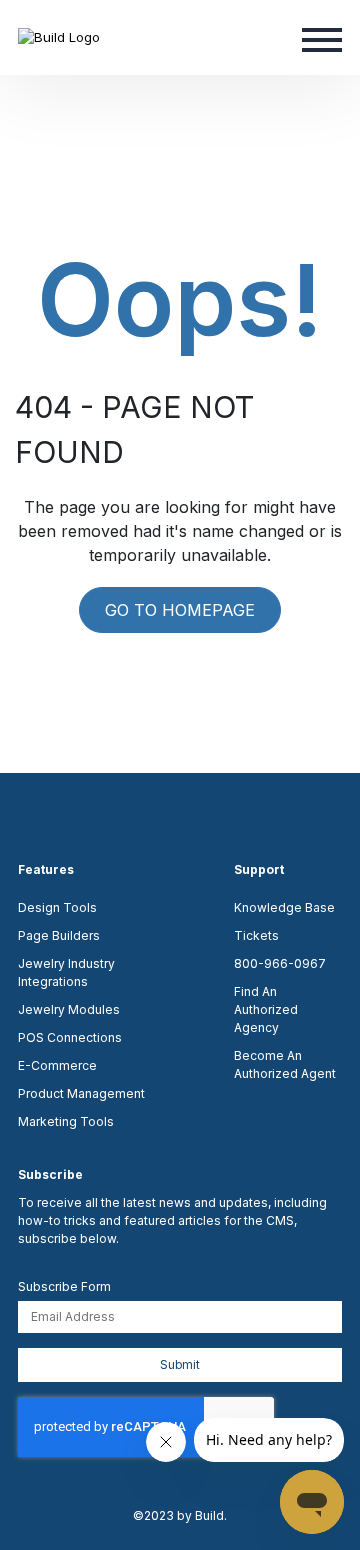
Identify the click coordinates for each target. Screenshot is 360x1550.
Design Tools (57, 907)
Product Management (81, 1093)
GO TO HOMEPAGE (180, 610)
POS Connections (70, 1037)
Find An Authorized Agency (266, 1009)
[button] (322, 38)
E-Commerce (57, 1065)
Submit (180, 1364)
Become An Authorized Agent (285, 1064)
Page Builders (59, 935)
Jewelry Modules (69, 1009)
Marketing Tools (66, 1121)
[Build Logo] (59, 37)
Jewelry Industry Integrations (66, 972)
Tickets (256, 935)
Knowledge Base (284, 907)
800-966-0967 (280, 963)
